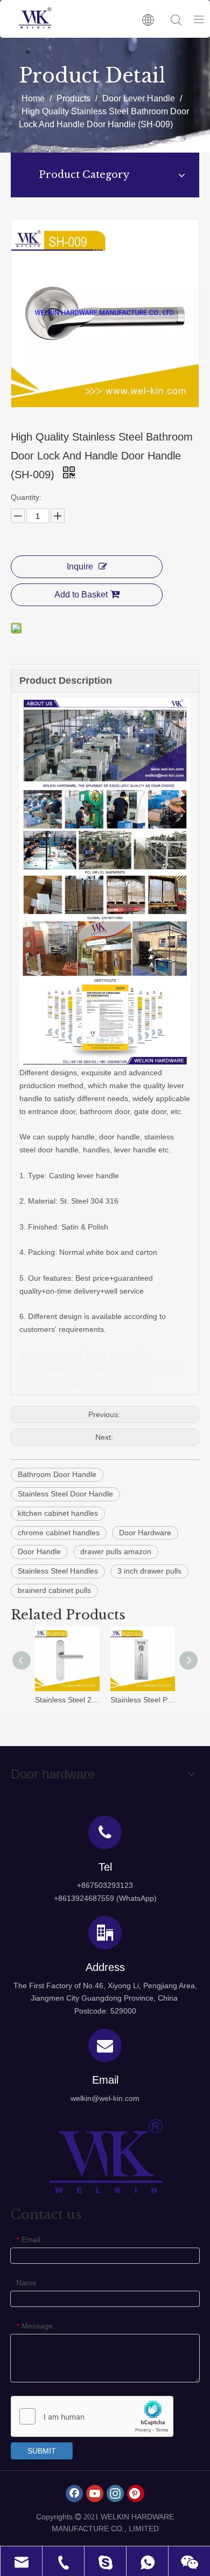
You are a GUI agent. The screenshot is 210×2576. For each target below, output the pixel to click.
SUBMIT (42, 2451)
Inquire (80, 566)
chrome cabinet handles (59, 1533)
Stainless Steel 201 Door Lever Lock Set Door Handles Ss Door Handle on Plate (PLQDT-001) (67, 1700)
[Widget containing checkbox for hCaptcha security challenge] (92, 2417)
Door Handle (39, 1551)
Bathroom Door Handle (57, 1474)
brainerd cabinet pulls (54, 1590)
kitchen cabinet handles (58, 1513)
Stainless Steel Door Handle (65, 1494)
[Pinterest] (136, 2493)
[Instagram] (115, 2493)
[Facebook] (74, 2493)
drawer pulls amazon (116, 1551)
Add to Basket (81, 595)
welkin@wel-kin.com (105, 2098)
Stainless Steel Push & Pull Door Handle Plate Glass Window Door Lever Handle (143, 1700)
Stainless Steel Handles (58, 1571)
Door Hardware (145, 1533)
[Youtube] (95, 2493)
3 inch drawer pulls (149, 1571)
